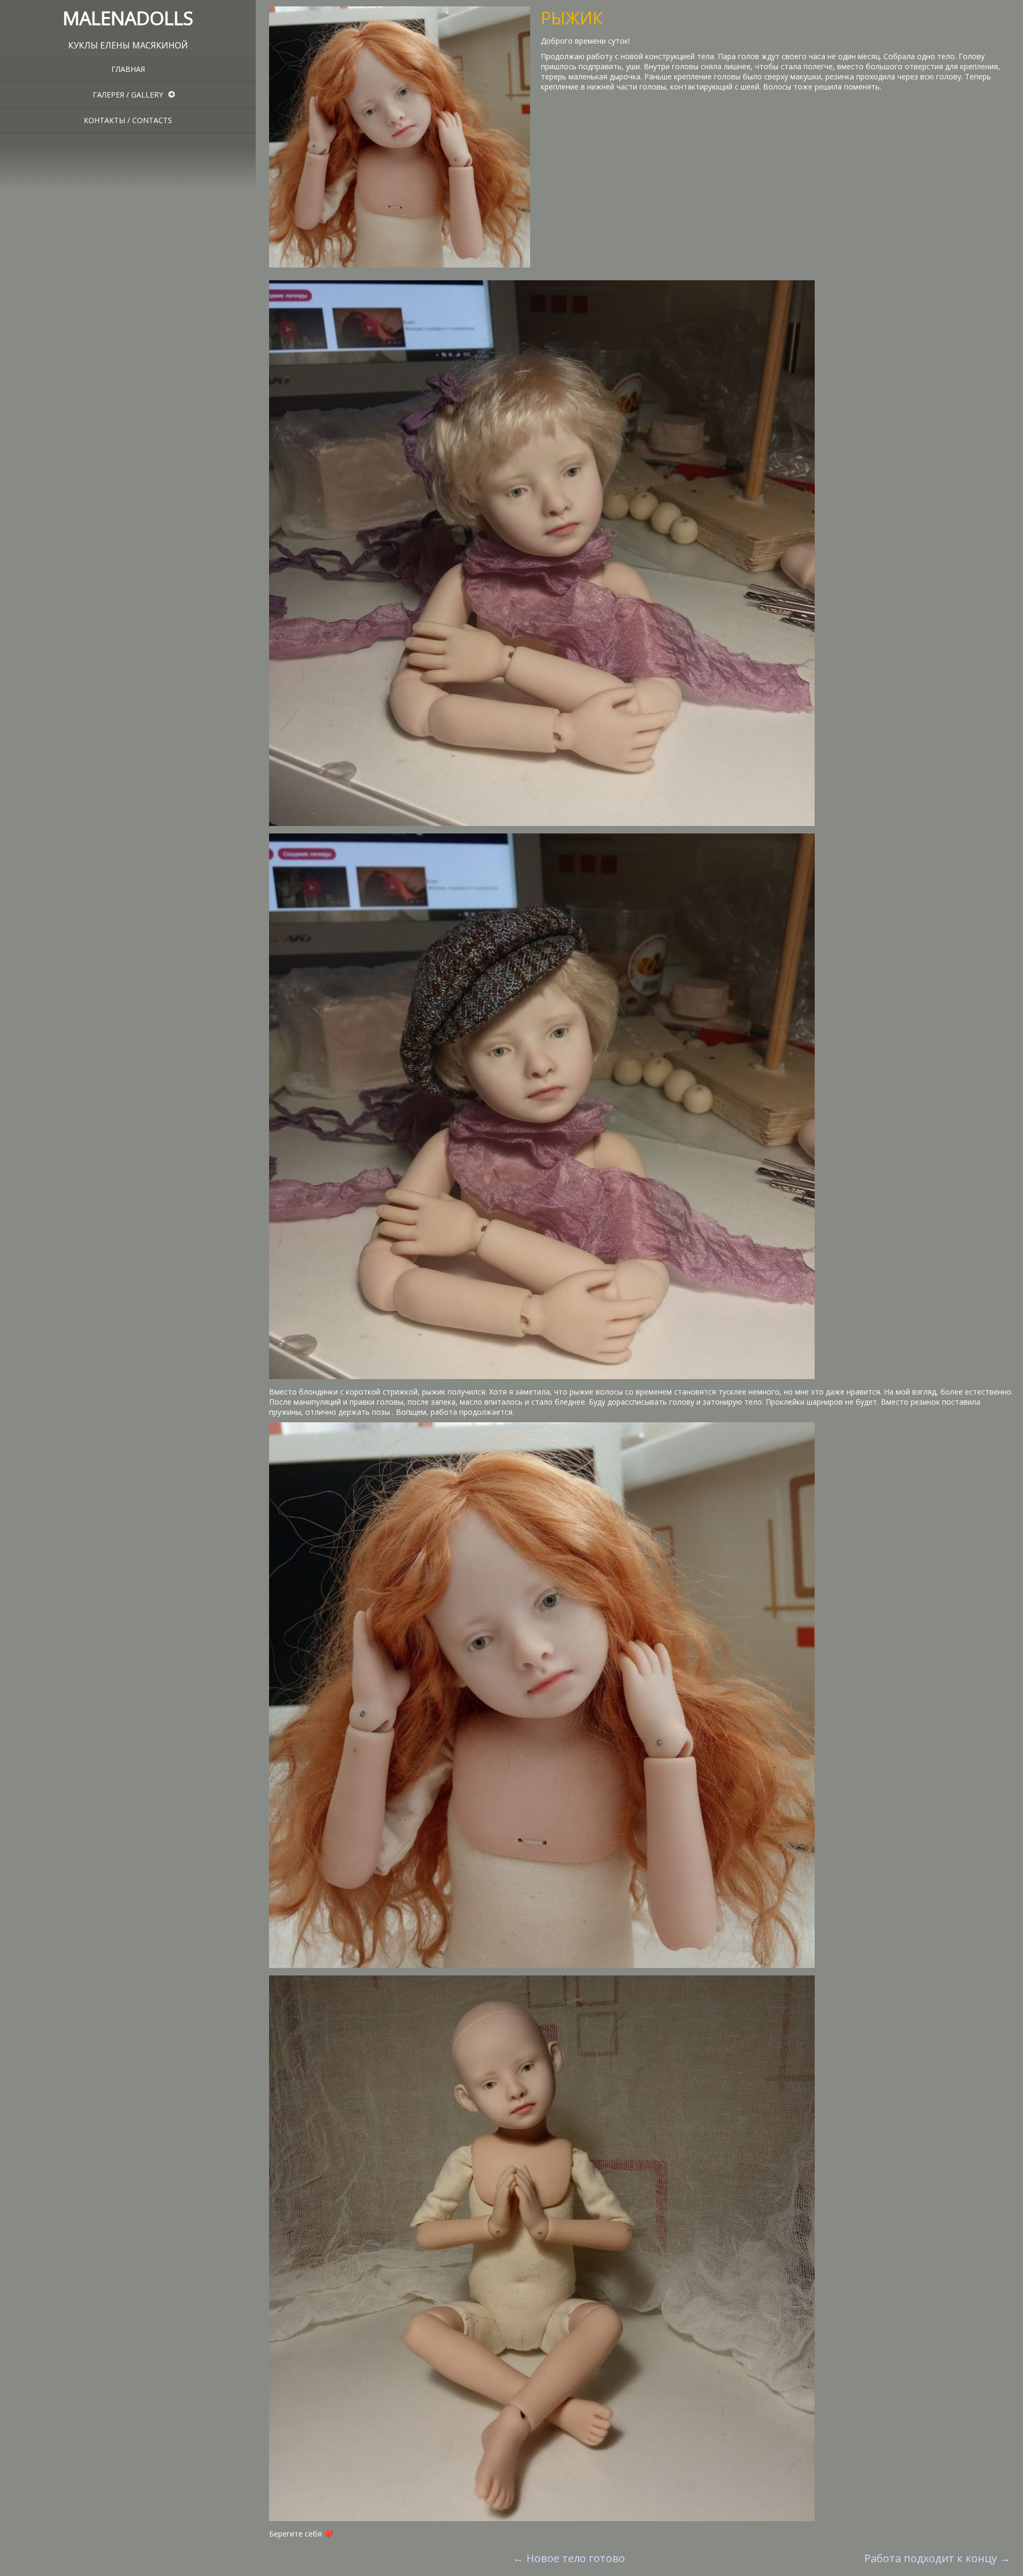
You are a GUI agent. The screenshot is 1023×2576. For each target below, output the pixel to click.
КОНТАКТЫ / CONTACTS (128, 120)
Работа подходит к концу (937, 2558)
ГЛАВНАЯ (128, 69)
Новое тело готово (569, 2558)
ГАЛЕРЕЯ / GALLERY (128, 95)
